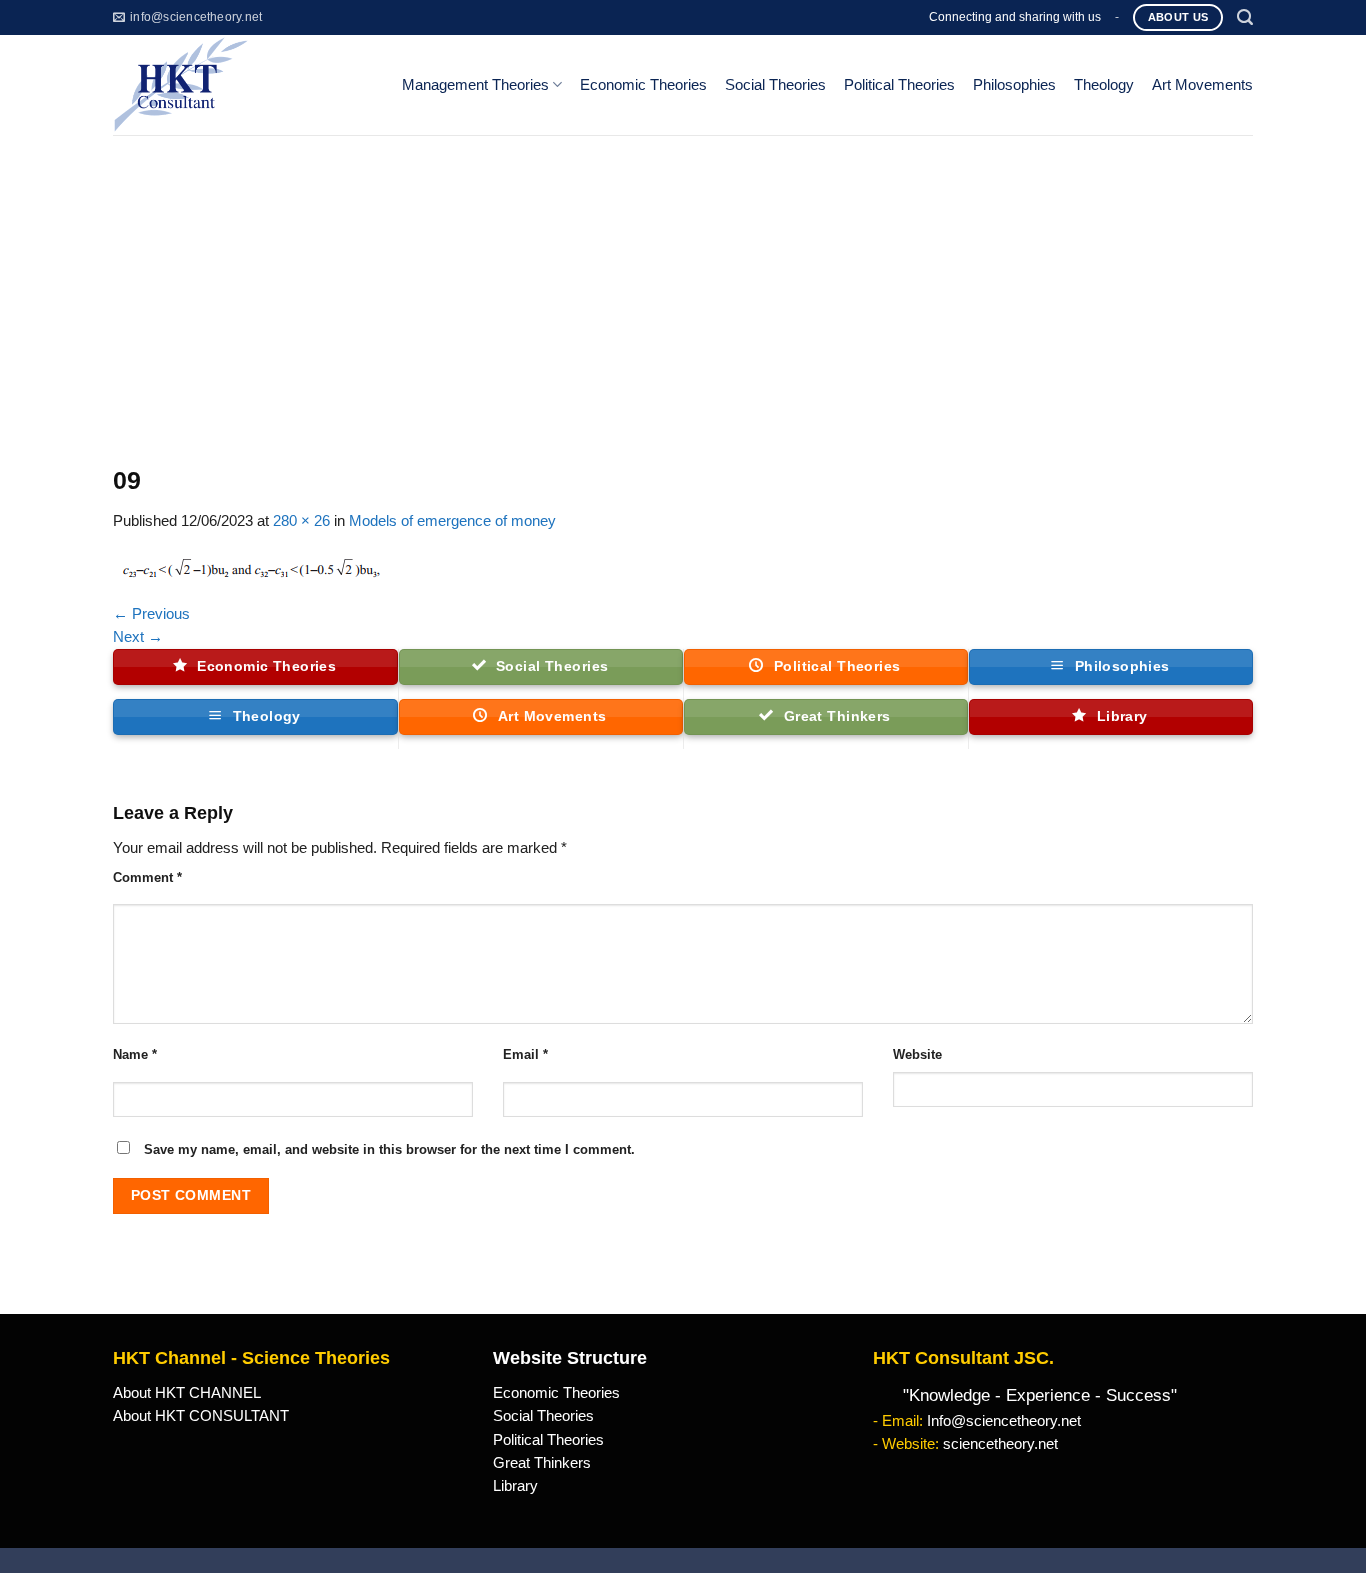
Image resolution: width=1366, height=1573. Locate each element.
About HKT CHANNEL (187, 1393)
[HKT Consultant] (241, 85)
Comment (147, 877)
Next (138, 637)
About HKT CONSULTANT (201, 1416)
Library (515, 1486)
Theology (1104, 85)
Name (135, 1054)
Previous (151, 614)
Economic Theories (643, 85)
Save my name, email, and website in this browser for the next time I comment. (389, 1149)
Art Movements (1202, 85)
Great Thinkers (542, 1463)
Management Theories (475, 85)
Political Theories (899, 85)
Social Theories (775, 85)
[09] (253, 567)
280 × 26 (301, 521)
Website (917, 1054)
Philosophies (1014, 85)
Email (525, 1054)
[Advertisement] (683, 285)
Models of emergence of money (452, 521)
